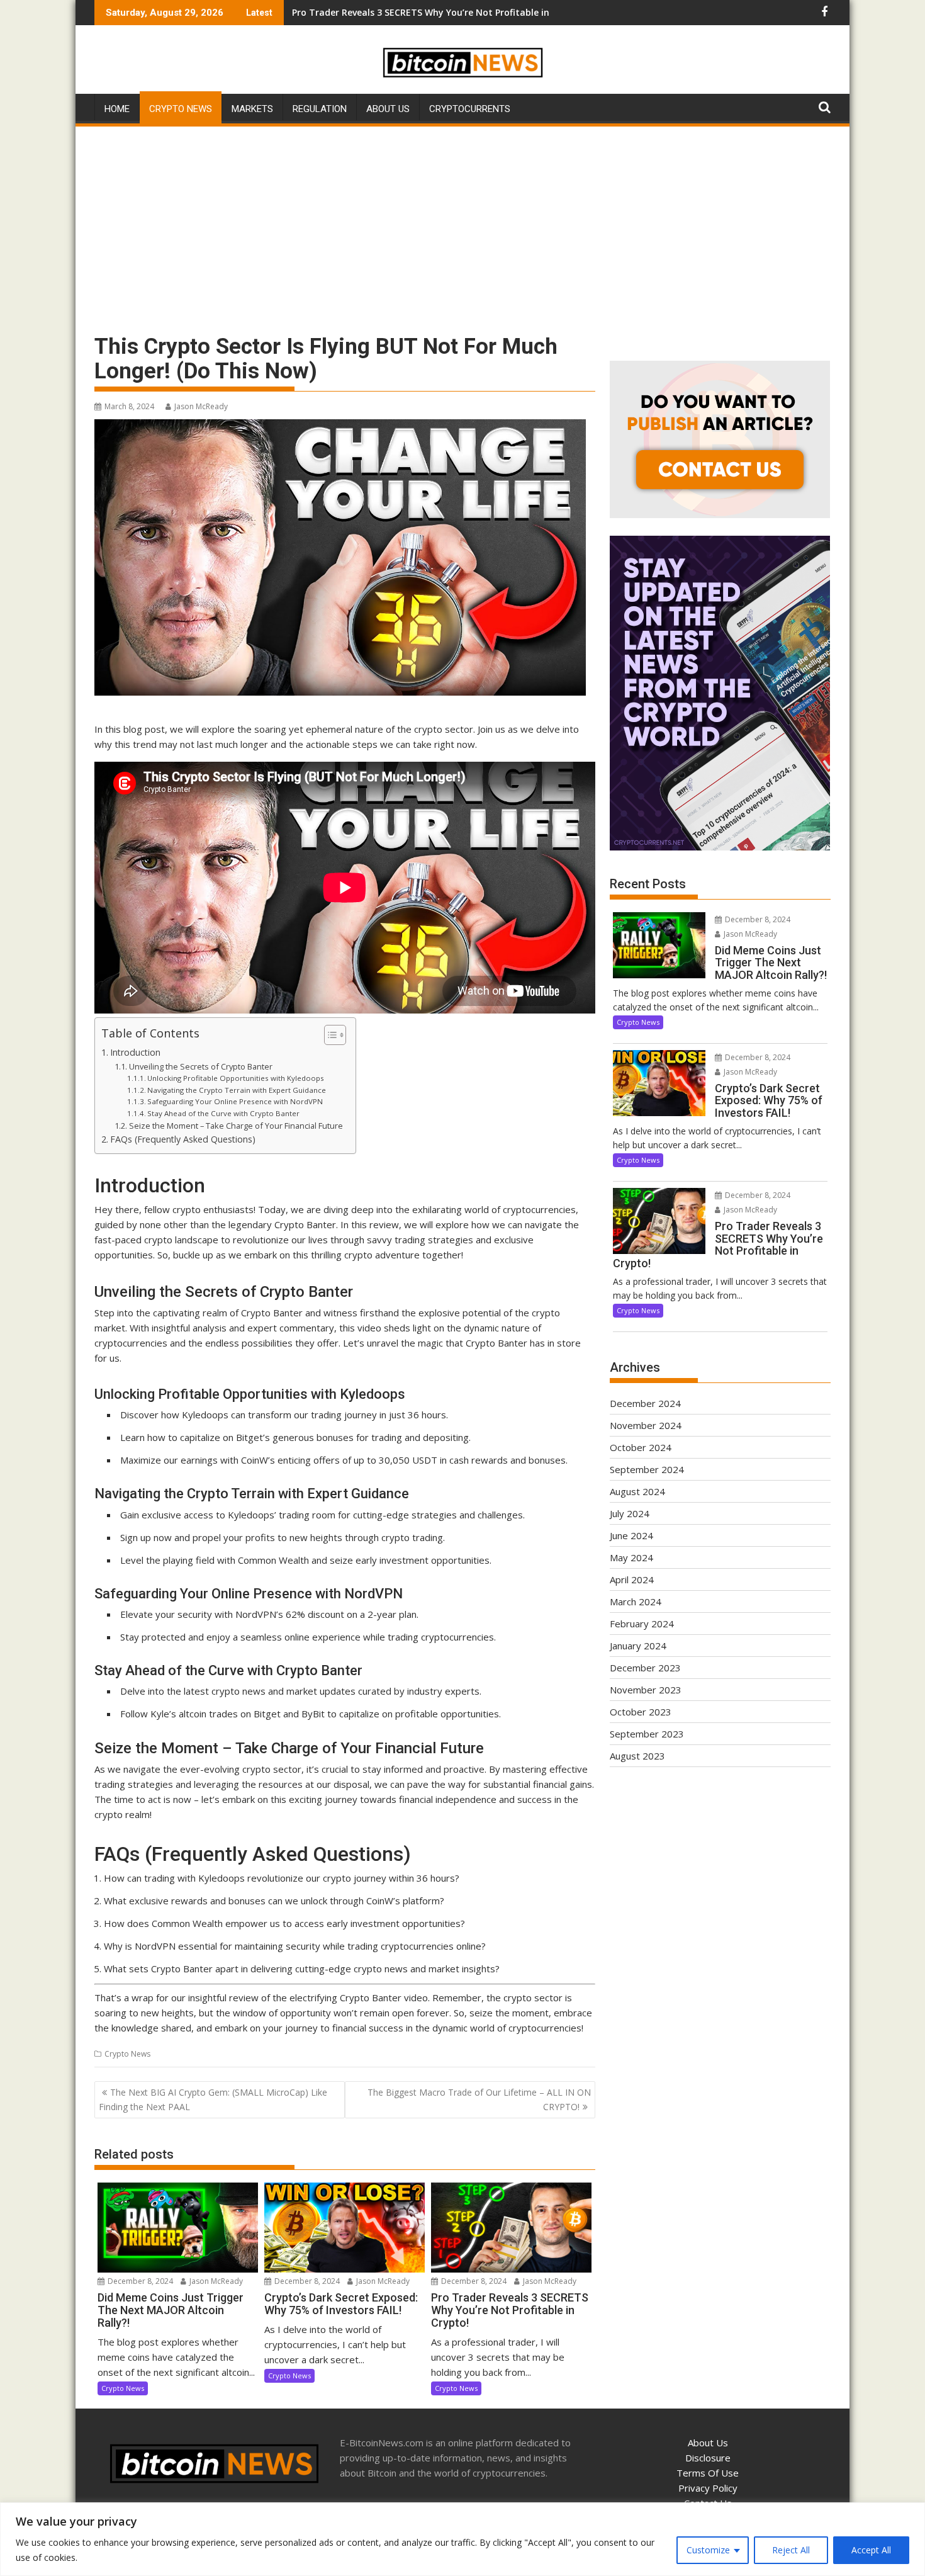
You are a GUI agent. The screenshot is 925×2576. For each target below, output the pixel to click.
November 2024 (646, 1425)
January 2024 (638, 1646)
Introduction (135, 1052)
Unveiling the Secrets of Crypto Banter (201, 1066)
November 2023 (646, 1690)
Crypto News (181, 109)
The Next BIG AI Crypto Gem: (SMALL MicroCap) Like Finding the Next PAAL (213, 2099)
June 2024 (631, 1535)
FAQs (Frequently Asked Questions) (183, 1139)
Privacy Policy (708, 2488)
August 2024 (637, 1491)
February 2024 (642, 1624)
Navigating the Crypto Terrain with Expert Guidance (237, 1090)
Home (117, 109)
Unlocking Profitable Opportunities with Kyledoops (236, 1078)
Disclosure (708, 2458)
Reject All (791, 2550)
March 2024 (636, 1602)
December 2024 (645, 1403)
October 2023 (641, 1712)
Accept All (871, 2550)
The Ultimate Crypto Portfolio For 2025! (380, 12)
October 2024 (641, 1447)
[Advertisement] (462, 223)
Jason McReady (201, 406)
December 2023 (645, 1668)
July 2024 (630, 1513)
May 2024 (631, 1557)
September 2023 (647, 1734)
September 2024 (647, 1469)
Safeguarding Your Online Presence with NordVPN (235, 1101)
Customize (708, 2550)
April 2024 (632, 1579)
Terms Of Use (708, 2473)
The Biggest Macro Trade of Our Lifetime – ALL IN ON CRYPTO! (479, 2099)
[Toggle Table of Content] (329, 1035)
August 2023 (637, 1756)
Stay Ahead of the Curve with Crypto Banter (223, 1113)
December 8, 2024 (139, 2281)
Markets (252, 109)
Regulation (320, 109)
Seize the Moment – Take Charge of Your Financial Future (236, 1126)
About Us (388, 109)
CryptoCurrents (470, 109)
